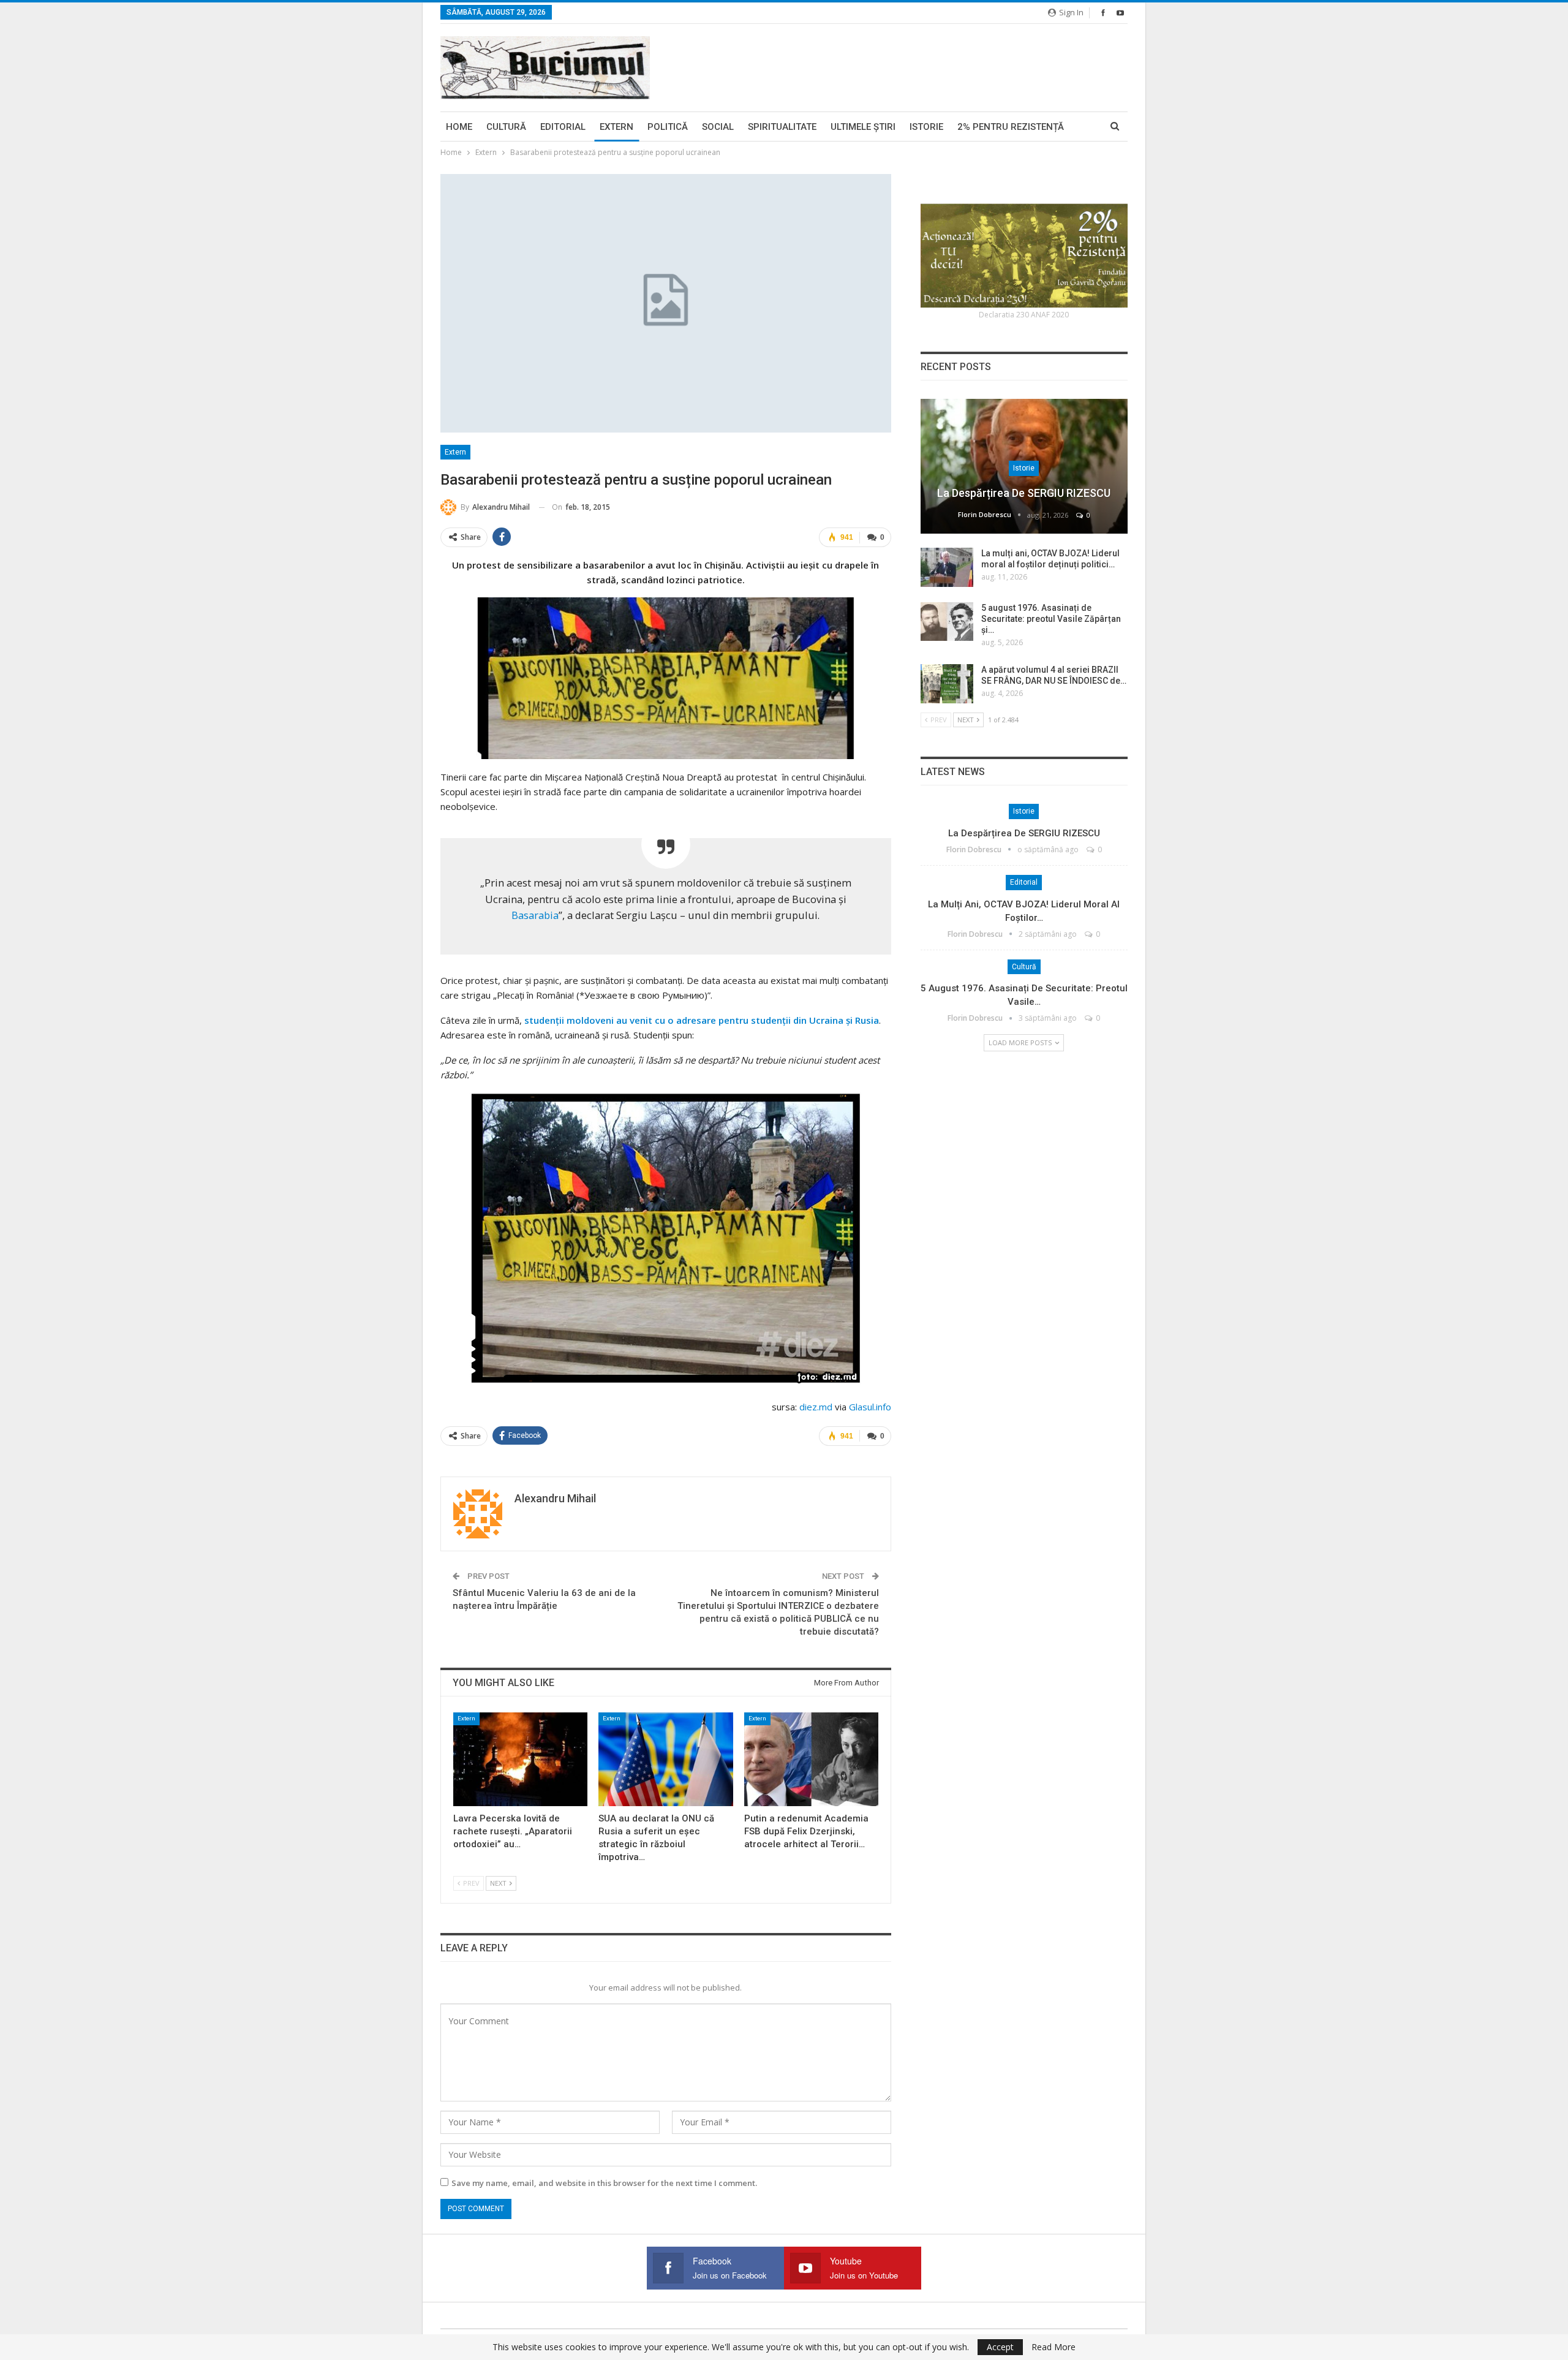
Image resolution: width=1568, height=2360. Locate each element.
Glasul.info (870, 1407)
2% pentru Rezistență (1011, 127)
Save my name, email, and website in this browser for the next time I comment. (604, 2183)
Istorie (926, 127)
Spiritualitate (782, 127)
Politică (668, 127)
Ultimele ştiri (863, 127)
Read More (1053, 2347)
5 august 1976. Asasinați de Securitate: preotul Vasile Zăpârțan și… (1051, 619)
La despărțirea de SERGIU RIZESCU (1024, 493)
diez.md (816, 1407)
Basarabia (535, 915)
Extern (616, 127)
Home (459, 127)
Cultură (506, 127)
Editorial (563, 127)
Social (718, 127)
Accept (1000, 2347)
